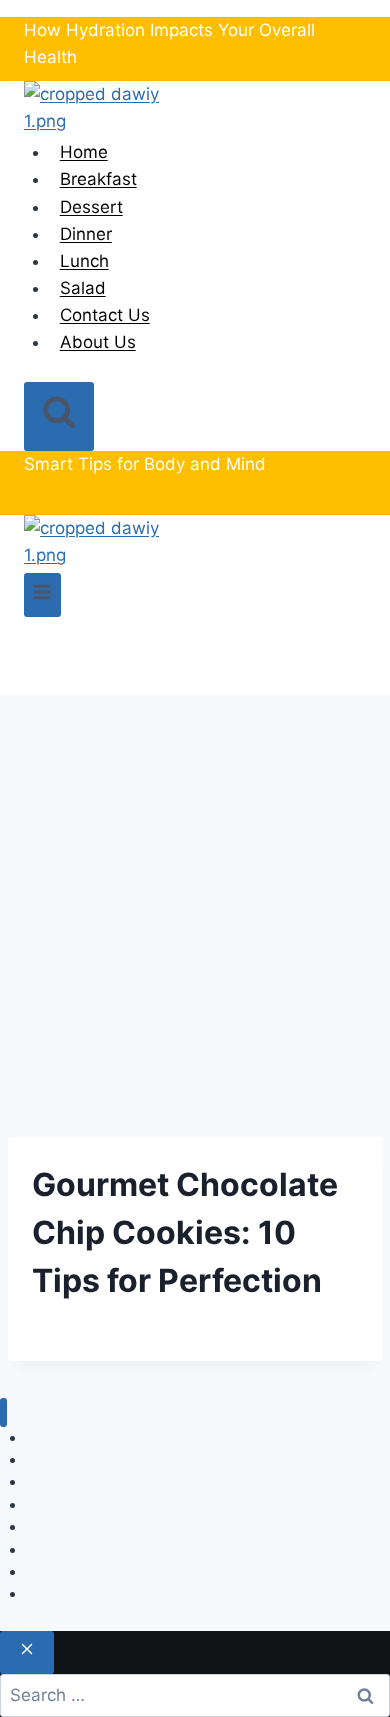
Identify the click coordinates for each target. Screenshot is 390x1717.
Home (84, 152)
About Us (98, 342)
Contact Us (105, 315)
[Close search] (27, 1652)
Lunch (84, 261)
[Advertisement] (195, 900)
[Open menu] (42, 594)
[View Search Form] (59, 416)
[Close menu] (3, 1412)
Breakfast (98, 179)
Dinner (86, 234)
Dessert (91, 207)
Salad (83, 288)
